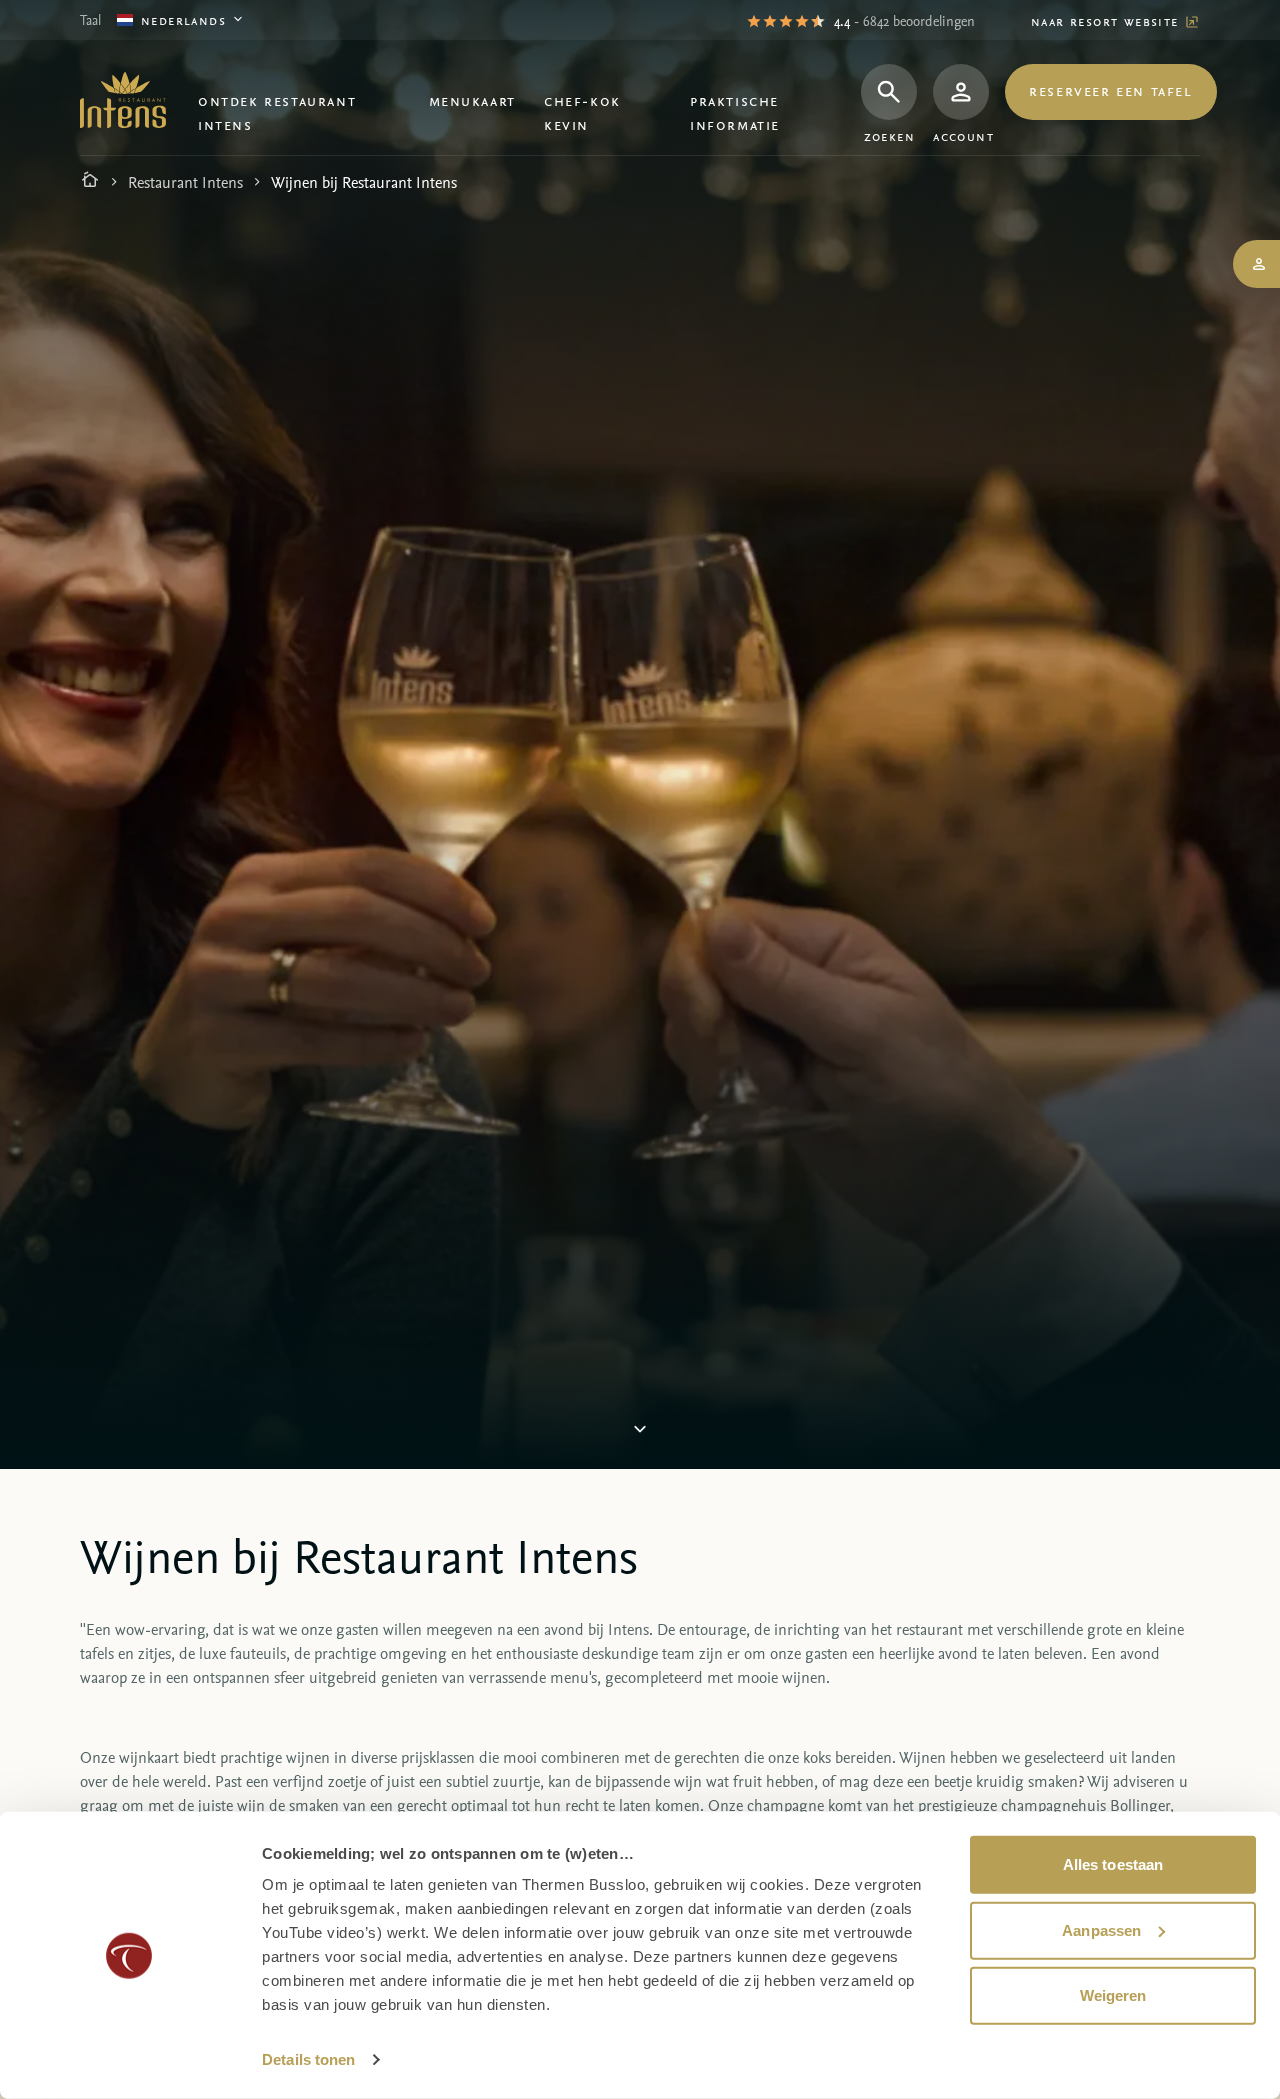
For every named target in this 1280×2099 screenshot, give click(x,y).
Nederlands (183, 19)
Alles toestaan (1113, 1864)
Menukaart (472, 100)
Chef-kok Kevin (582, 112)
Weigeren (1113, 1995)
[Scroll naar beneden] (640, 1430)
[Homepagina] (90, 182)
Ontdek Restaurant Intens (277, 112)
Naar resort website (1107, 20)
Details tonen (308, 2059)
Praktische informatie (735, 112)
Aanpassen (1101, 1929)
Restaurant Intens (185, 182)
